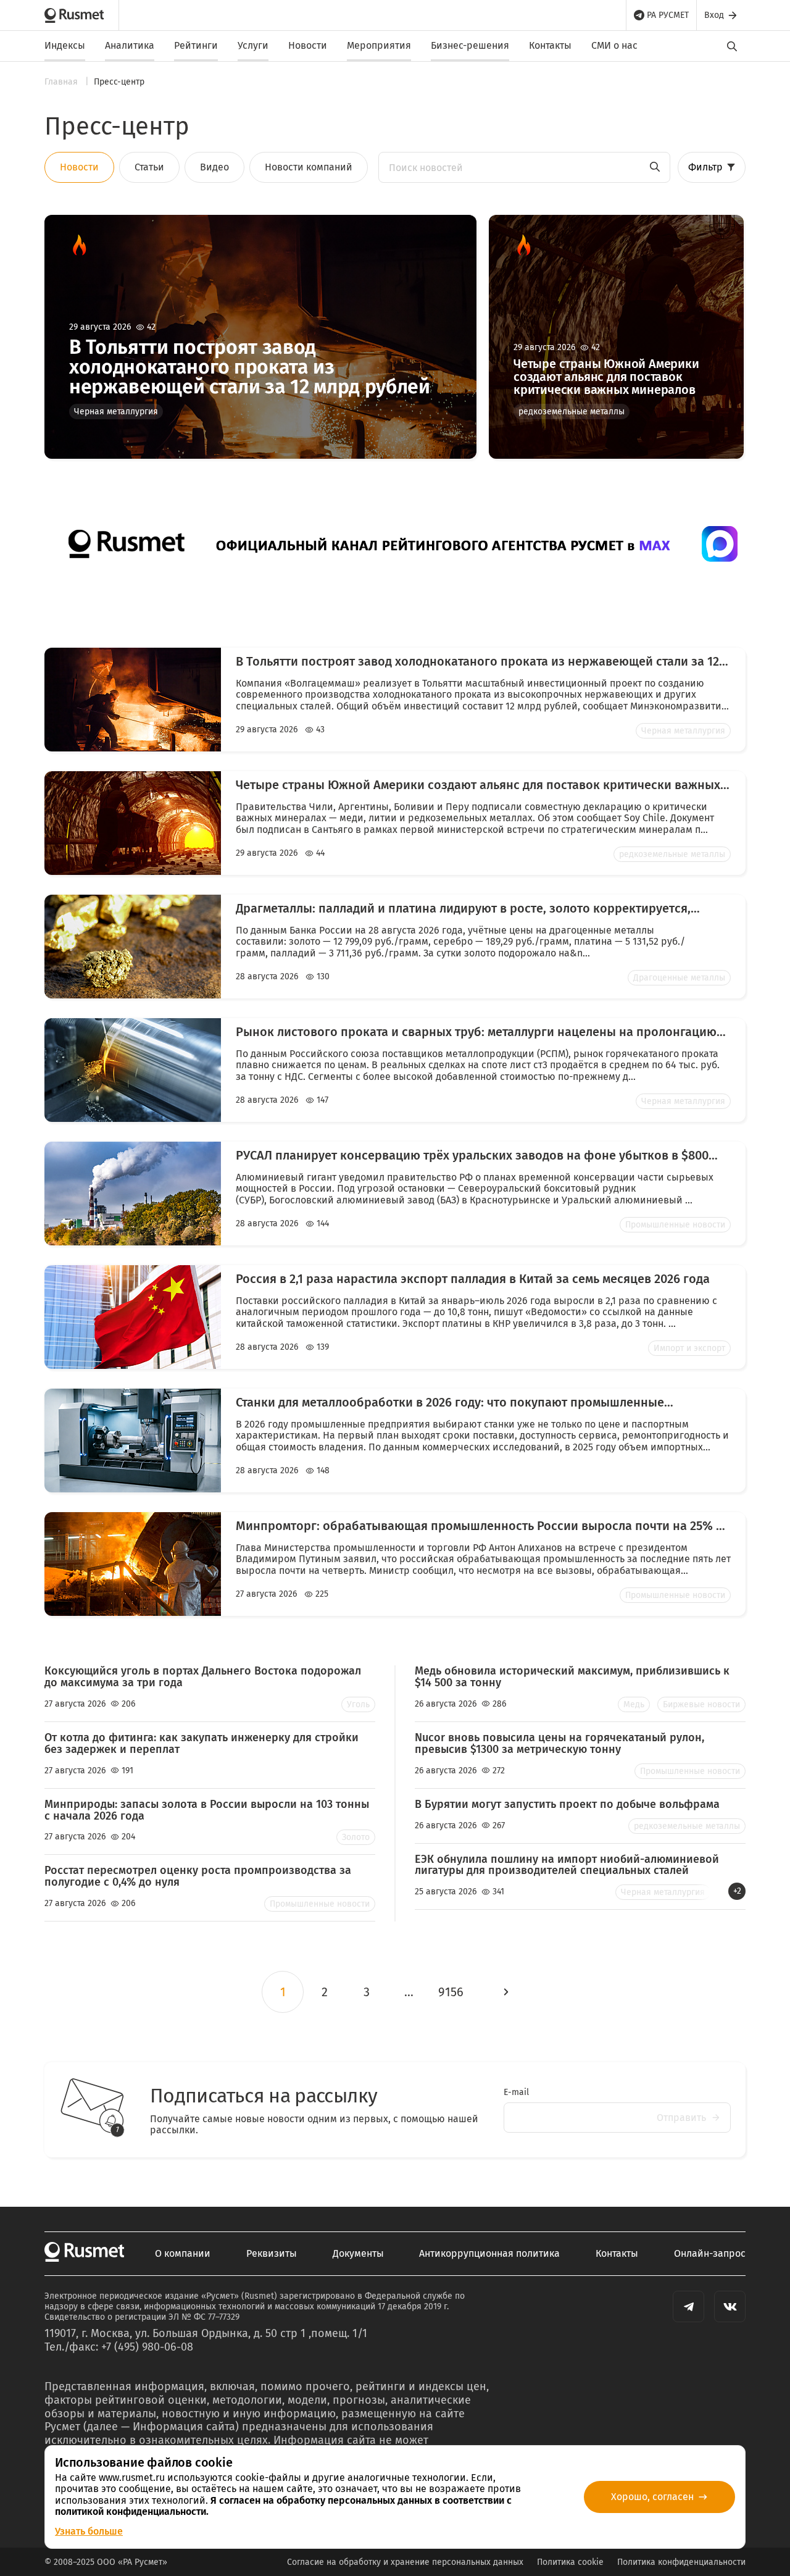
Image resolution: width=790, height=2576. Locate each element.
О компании (183, 2254)
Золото (356, 1837)
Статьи (149, 167)
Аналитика (130, 45)
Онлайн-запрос (710, 2254)
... (409, 1992)
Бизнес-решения (470, 45)
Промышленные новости (675, 1225)
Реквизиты (272, 2254)
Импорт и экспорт (689, 1348)
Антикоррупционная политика (489, 2254)
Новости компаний (309, 167)
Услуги (253, 45)
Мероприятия (379, 45)
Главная (62, 82)
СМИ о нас (614, 45)
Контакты (550, 45)
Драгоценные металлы (679, 978)
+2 (737, 1891)
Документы (358, 2254)
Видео (214, 167)
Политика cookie (570, 2562)
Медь (634, 1704)
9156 (451, 1992)
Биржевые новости (701, 1704)
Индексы (65, 45)
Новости (308, 45)
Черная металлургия (116, 412)
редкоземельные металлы (572, 412)
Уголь (358, 1704)
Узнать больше (89, 2531)
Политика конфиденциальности (681, 2562)
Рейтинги (196, 45)
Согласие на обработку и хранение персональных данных (405, 2562)
